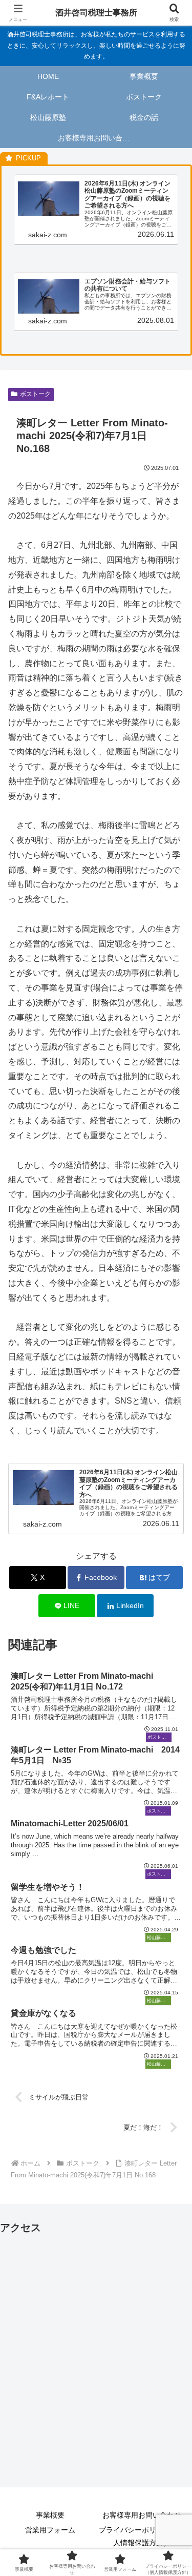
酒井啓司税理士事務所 (96, 13)
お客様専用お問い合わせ (142, 2515)
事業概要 (50, 2515)
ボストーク (35, 394)
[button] (172, 1741)
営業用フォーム (50, 2530)
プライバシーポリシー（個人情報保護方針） (142, 2536)
